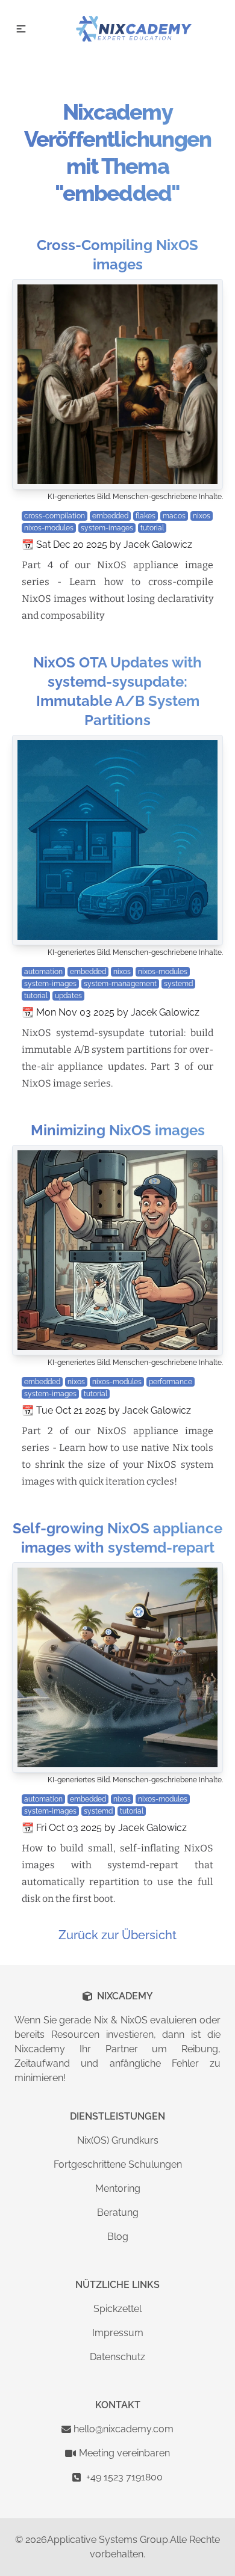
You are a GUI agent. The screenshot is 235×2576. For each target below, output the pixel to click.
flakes (146, 516)
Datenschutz (117, 2357)
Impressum (118, 2333)
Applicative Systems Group (108, 2540)
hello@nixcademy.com (124, 2429)
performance (171, 1382)
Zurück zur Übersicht (117, 1935)
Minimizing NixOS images (118, 1130)
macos (174, 516)
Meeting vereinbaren (124, 2453)
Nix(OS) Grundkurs (118, 2140)
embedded (110, 516)
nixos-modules (49, 528)
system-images (107, 528)
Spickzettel (117, 2309)
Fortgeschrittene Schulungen (118, 2164)
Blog (118, 2237)
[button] (21, 29)
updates (68, 996)
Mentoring (118, 2188)
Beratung (118, 2213)
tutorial (152, 528)
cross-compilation (55, 516)
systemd (178, 984)
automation (43, 972)
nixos (202, 516)
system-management (120, 984)
